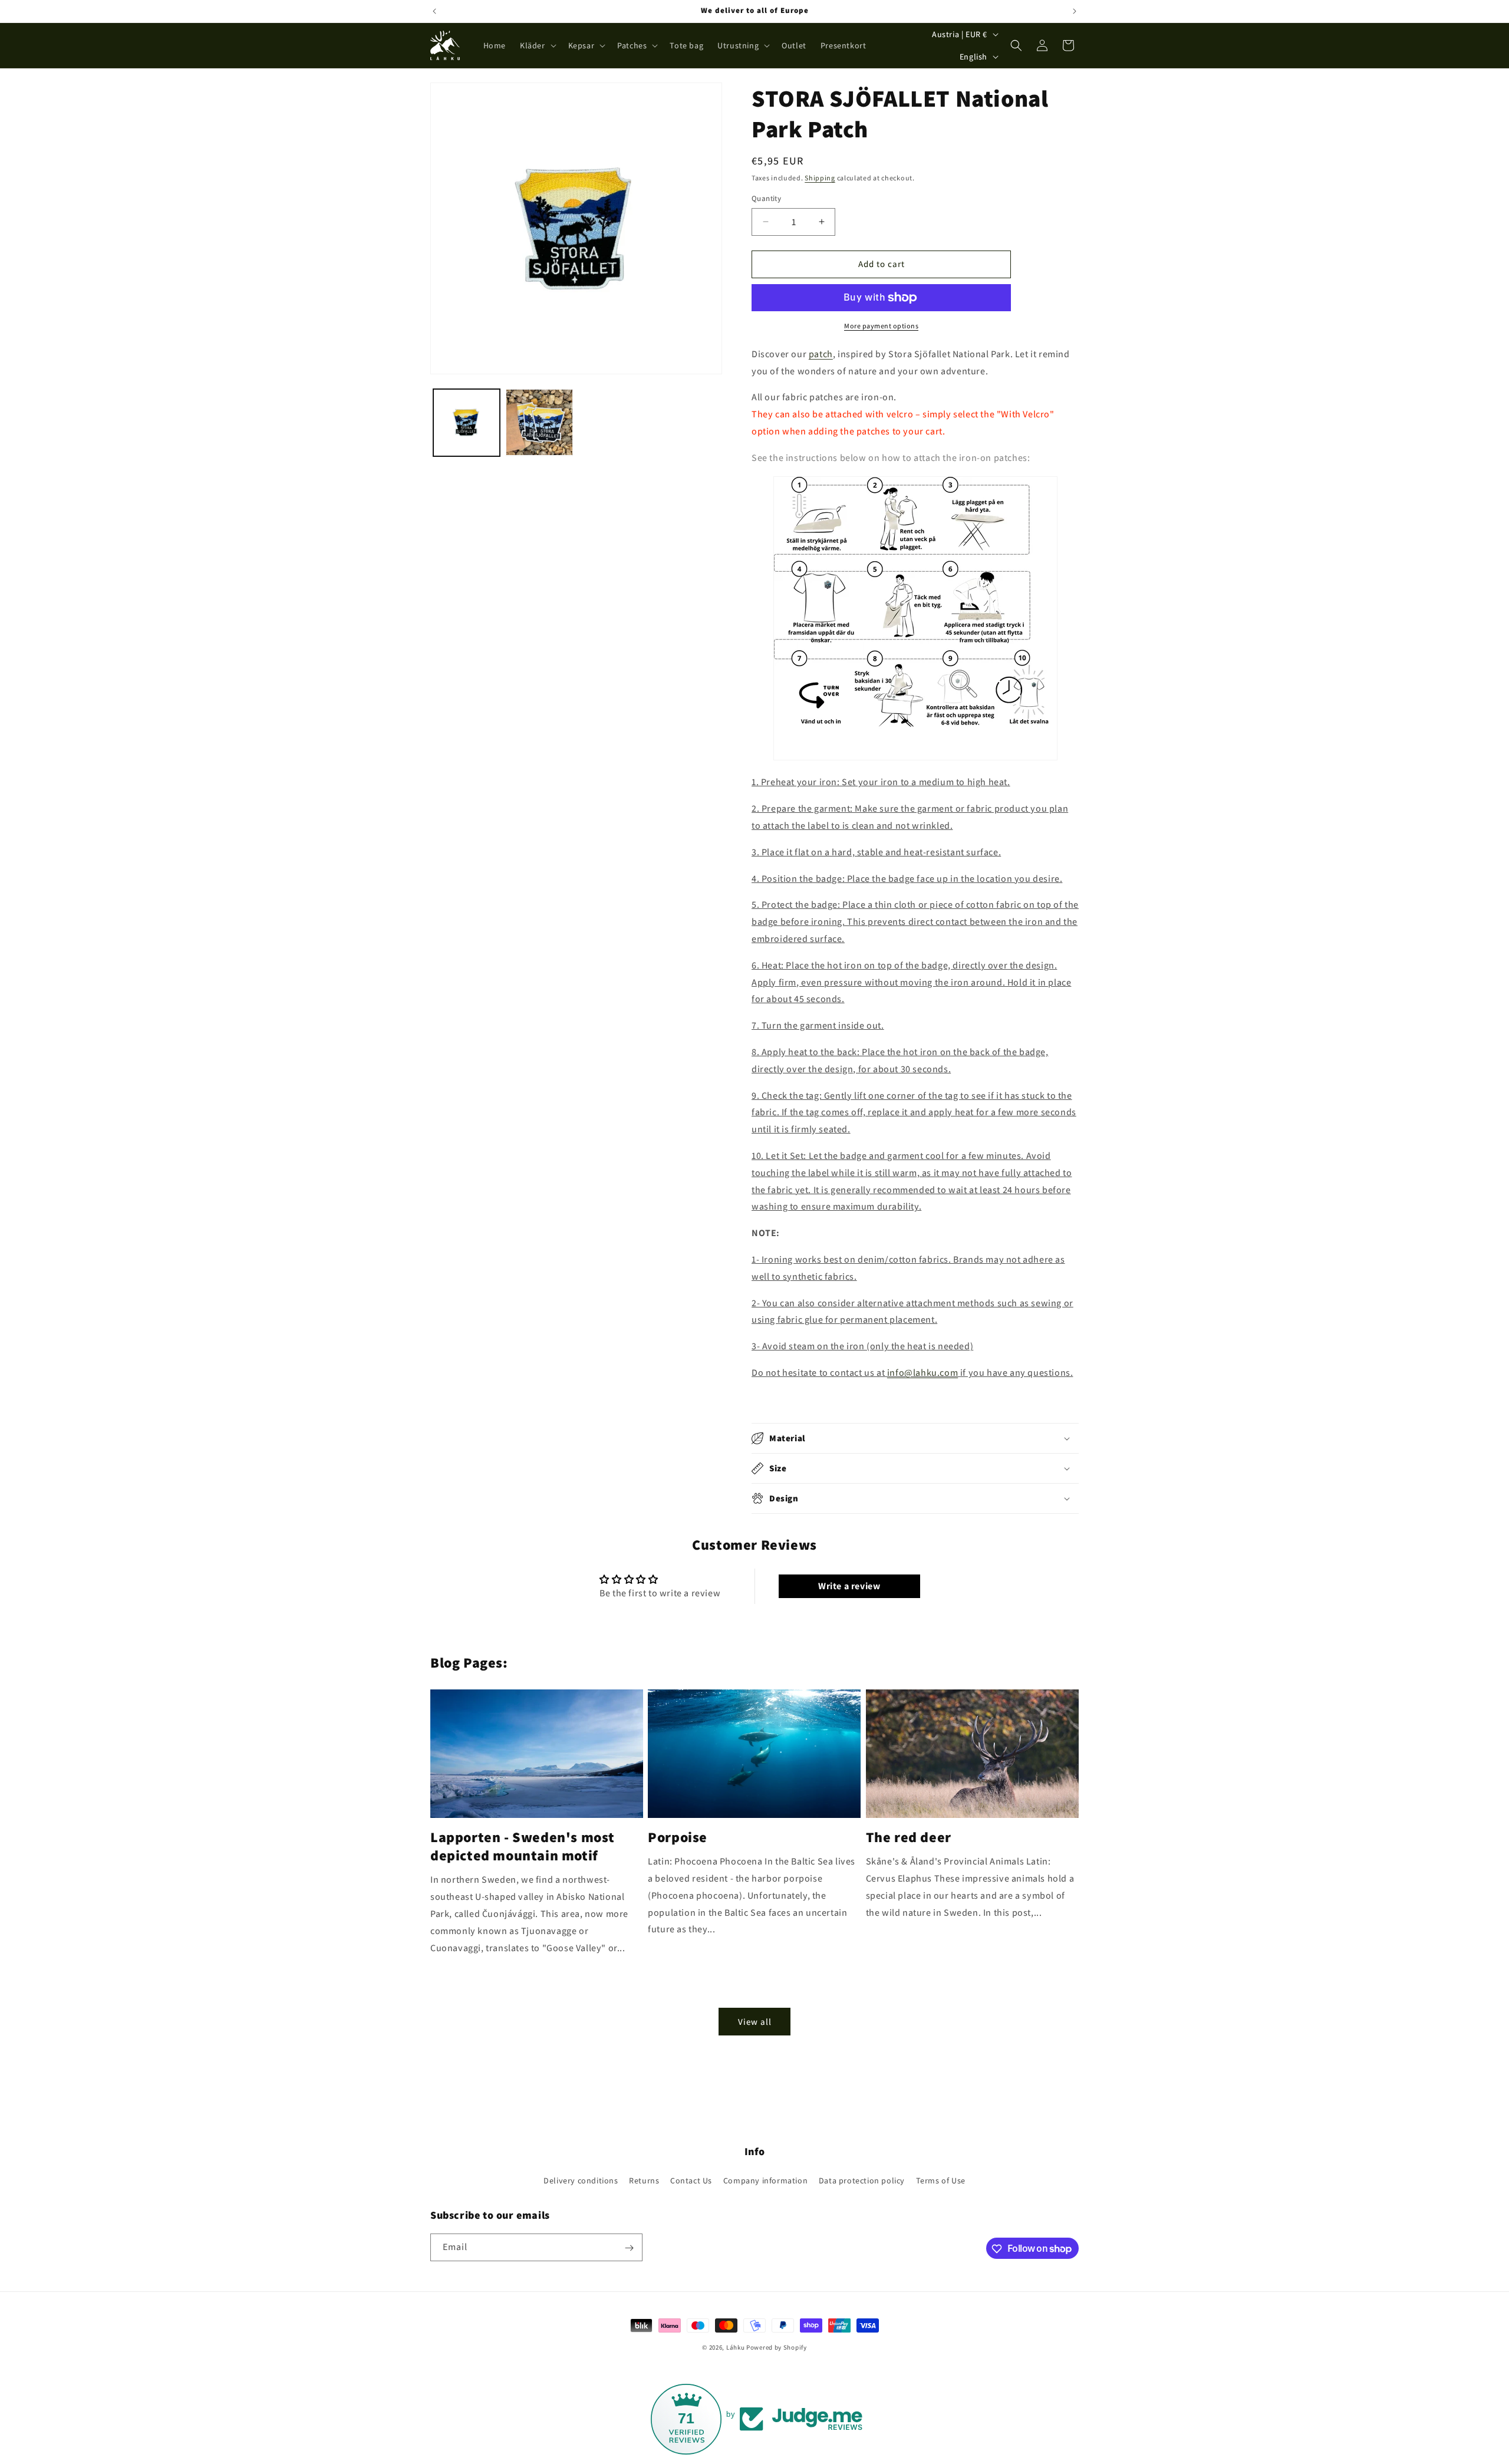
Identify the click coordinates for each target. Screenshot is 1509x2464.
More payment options (881, 326)
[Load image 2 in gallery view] (539, 422)
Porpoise (678, 1837)
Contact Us (691, 2180)
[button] (537, 45)
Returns (644, 2180)
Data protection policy (862, 2180)
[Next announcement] (1075, 11)
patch (821, 354)
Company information (765, 2180)
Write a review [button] (849, 1586)
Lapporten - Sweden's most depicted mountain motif (523, 1846)
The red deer (909, 1837)
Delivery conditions (581, 2180)
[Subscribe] (629, 2248)
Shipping (820, 178)
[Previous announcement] (434, 11)
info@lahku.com (922, 1373)
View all (755, 2022)
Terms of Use (941, 2180)
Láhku (736, 2347)
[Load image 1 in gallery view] (467, 422)
